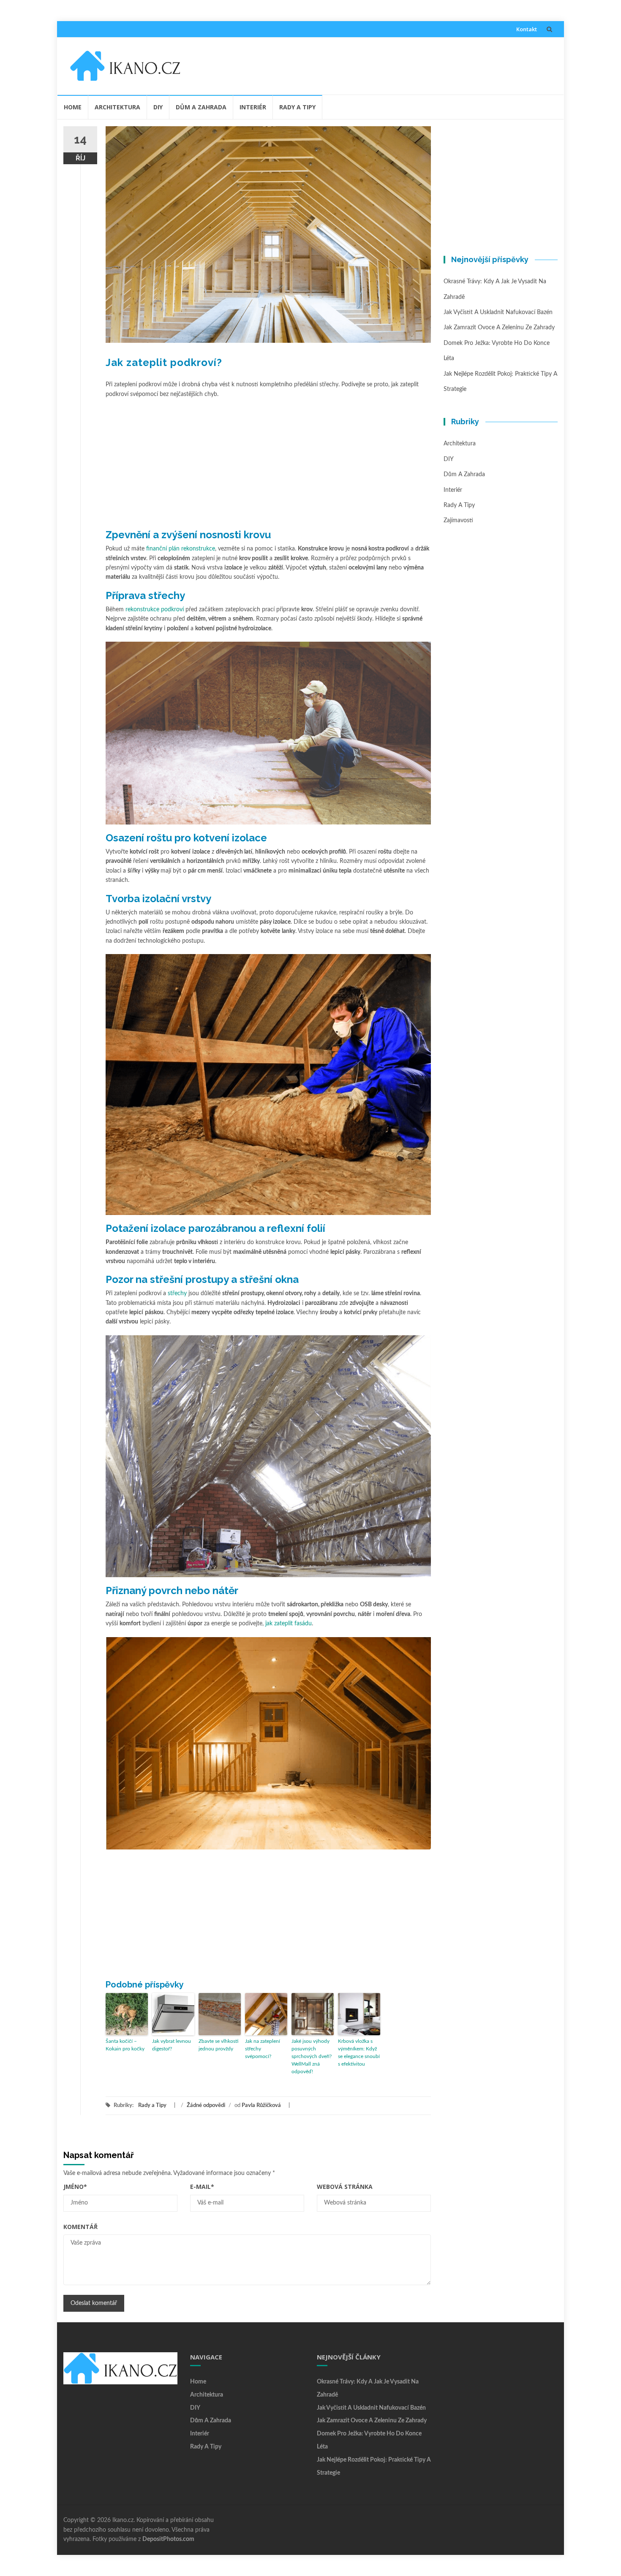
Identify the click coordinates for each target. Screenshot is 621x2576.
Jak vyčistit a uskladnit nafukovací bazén (498, 312)
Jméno (75, 2187)
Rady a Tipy (297, 107)
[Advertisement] (372, 64)
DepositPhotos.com (168, 2539)
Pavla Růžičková (261, 2106)
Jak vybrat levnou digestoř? (172, 2045)
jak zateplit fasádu (289, 1624)
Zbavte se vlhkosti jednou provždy (218, 2045)
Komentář (80, 2227)
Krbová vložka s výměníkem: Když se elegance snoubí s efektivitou (359, 2053)
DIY (158, 107)
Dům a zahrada (201, 107)
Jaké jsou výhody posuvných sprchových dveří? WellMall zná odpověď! (312, 2056)
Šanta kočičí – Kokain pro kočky (125, 2045)
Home (73, 107)
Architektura (117, 107)
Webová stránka (345, 2187)
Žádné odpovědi (206, 2106)
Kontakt (527, 29)
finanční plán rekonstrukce (181, 549)
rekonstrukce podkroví (155, 610)
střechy (177, 1293)
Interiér (253, 107)
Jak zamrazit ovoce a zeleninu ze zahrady (499, 328)
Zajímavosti (458, 521)
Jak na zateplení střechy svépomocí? (263, 2049)
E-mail (202, 2187)
